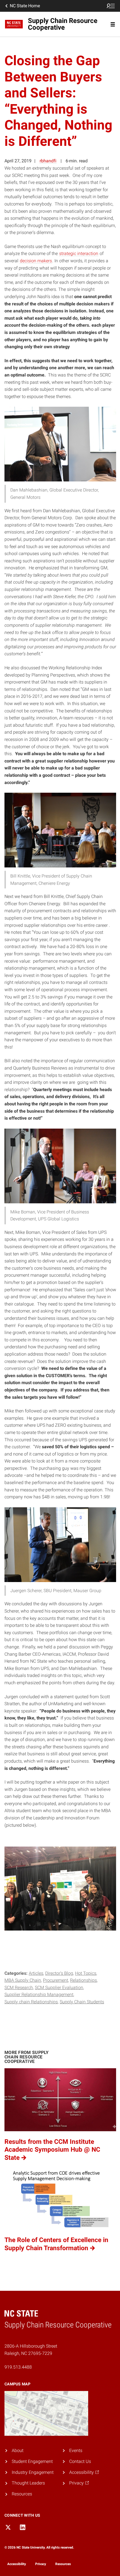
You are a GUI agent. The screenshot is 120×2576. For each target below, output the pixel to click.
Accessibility (17, 2564)
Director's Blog (59, 1973)
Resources (22, 2494)
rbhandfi (48, 161)
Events (76, 2450)
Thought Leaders (28, 2483)
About (18, 2450)
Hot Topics (86, 1973)
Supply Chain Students (82, 2002)
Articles (36, 1973)
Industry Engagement (33, 2472)
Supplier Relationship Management (39, 1994)
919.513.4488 (18, 2367)
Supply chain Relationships (31, 2002)
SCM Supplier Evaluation (59, 1987)
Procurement (56, 1980)
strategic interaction (79, 253)
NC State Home (25, 6)
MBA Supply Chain (23, 1980)
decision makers (36, 261)
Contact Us (80, 2461)
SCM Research (19, 1987)
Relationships (83, 1980)
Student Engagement (32, 2461)
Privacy (41, 2564)
